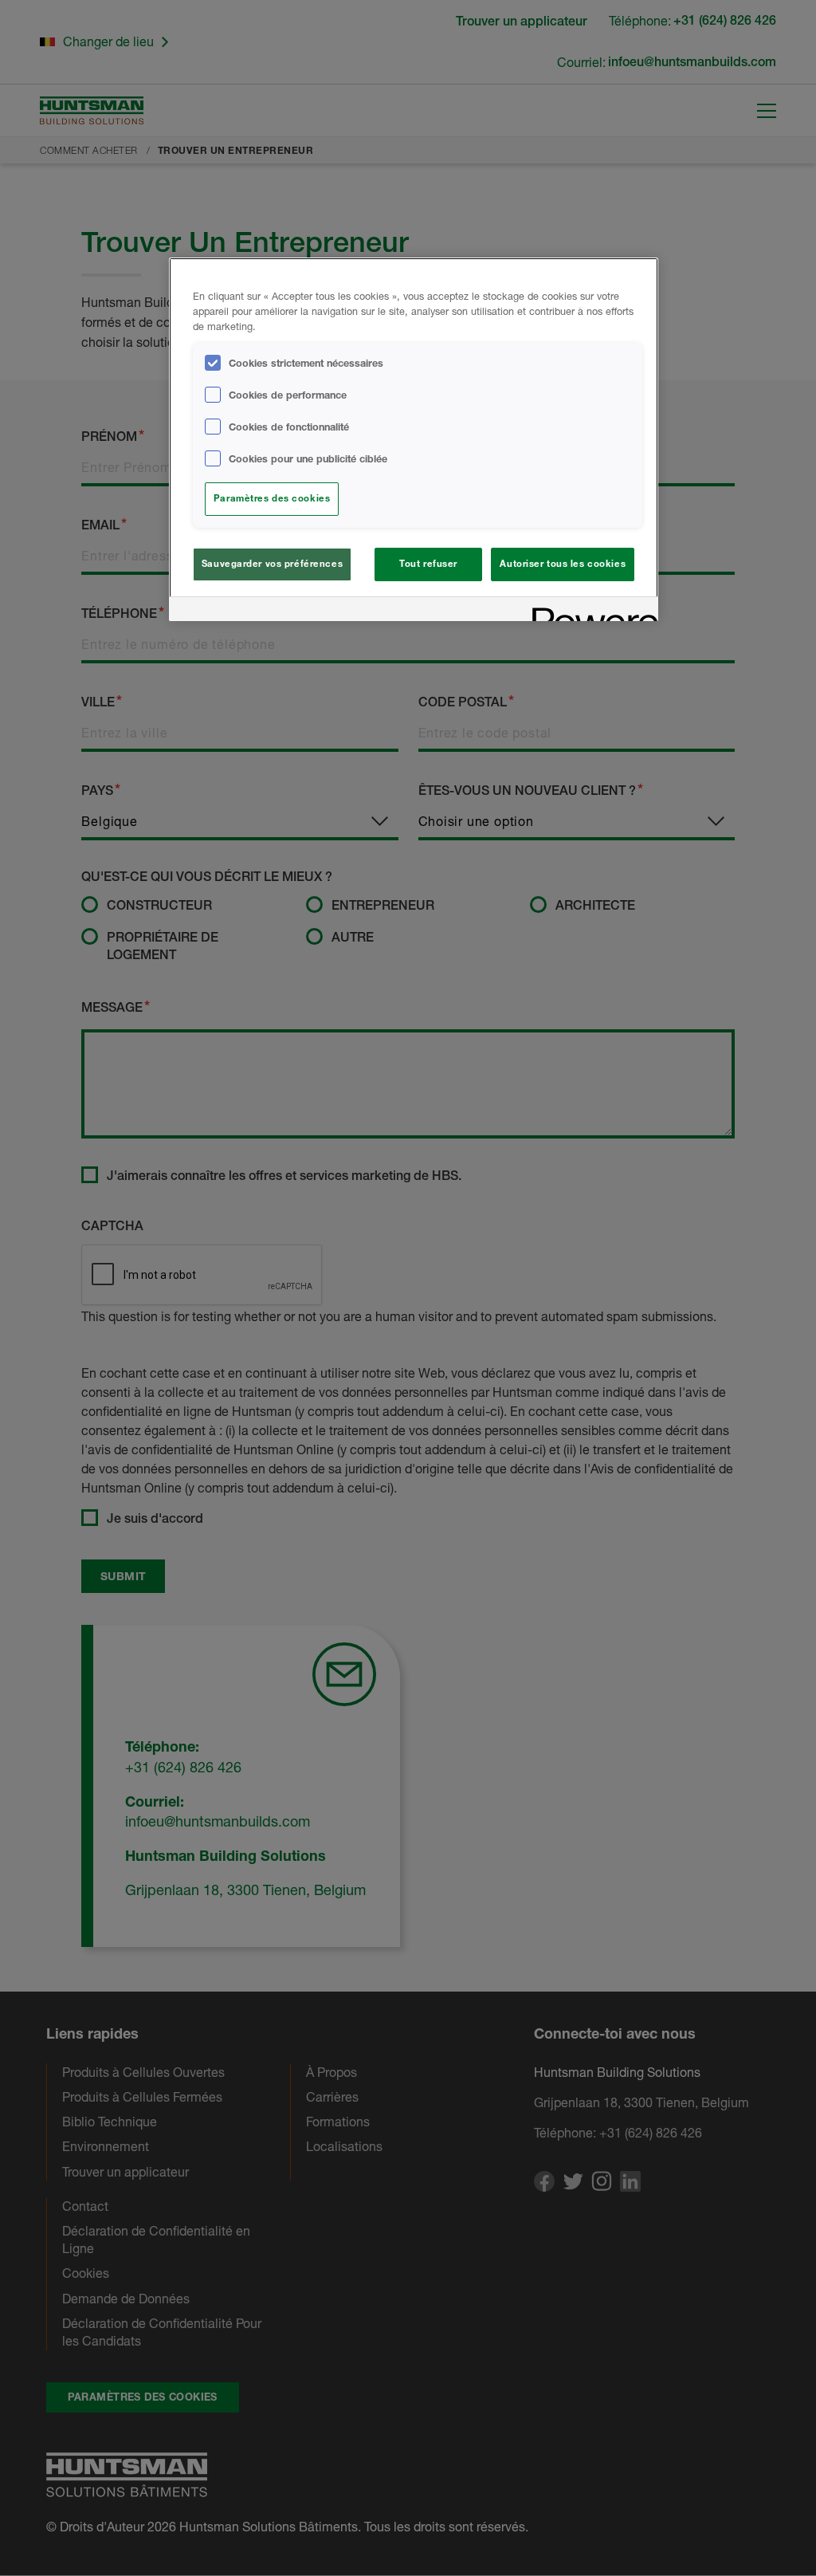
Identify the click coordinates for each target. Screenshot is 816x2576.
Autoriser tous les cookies (563, 564)
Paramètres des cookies (272, 498)
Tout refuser (428, 564)
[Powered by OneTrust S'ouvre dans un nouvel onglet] (590, 611)
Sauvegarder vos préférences (272, 564)
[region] (414, 439)
